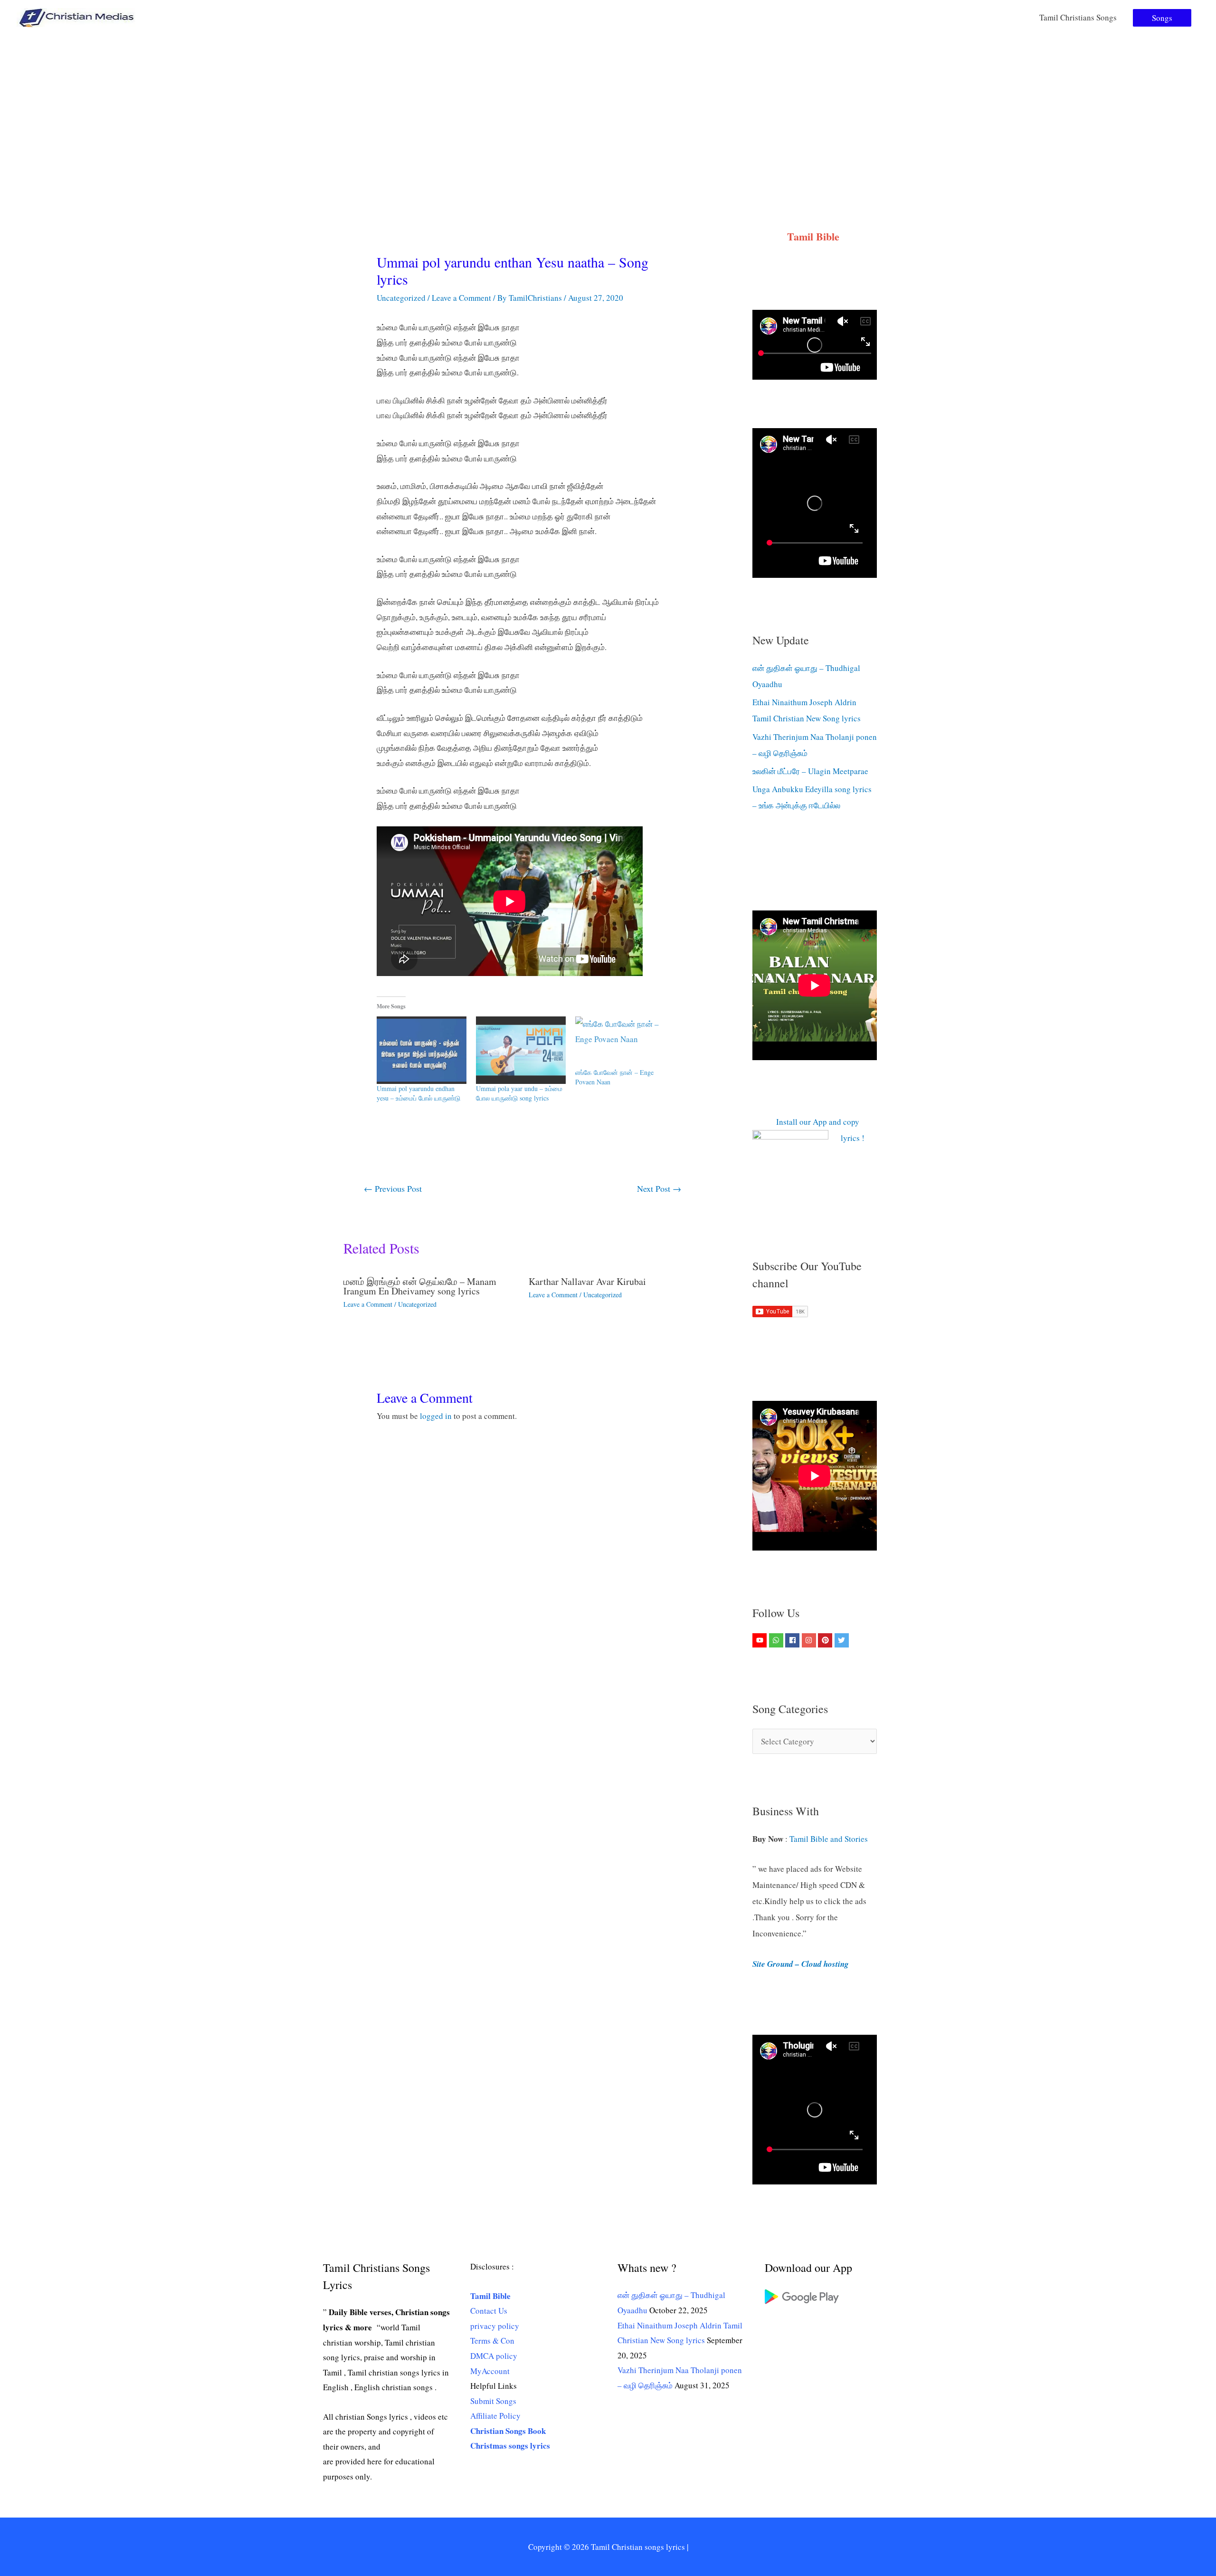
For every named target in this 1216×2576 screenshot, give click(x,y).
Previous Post (393, 1188)
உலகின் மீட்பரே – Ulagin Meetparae (810, 771)
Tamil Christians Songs (1078, 17)
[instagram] (810, 1640)
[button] (1162, 18)
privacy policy (495, 2326)
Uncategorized (401, 298)
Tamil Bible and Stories (830, 1839)
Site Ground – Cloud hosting (801, 1964)
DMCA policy (494, 2356)
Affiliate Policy (495, 2416)
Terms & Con (492, 2341)
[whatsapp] (777, 1640)
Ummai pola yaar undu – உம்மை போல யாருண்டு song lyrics (519, 1093)
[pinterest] (826, 1640)
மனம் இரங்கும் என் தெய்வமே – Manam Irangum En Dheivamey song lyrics (420, 1286)
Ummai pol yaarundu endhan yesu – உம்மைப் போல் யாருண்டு (418, 1093)
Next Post (659, 1188)
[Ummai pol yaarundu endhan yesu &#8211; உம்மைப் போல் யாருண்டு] (422, 1050)
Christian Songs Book (508, 2431)
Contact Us (489, 2311)
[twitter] (843, 1640)
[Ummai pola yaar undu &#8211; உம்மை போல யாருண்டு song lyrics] (521, 1050)
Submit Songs (493, 2401)
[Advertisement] (608, 106)
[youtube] (761, 1640)
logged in (436, 1416)
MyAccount (490, 2371)
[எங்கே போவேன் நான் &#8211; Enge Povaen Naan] (620, 1042)
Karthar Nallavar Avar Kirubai (587, 1281)
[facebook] (793, 1640)
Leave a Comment (461, 298)
